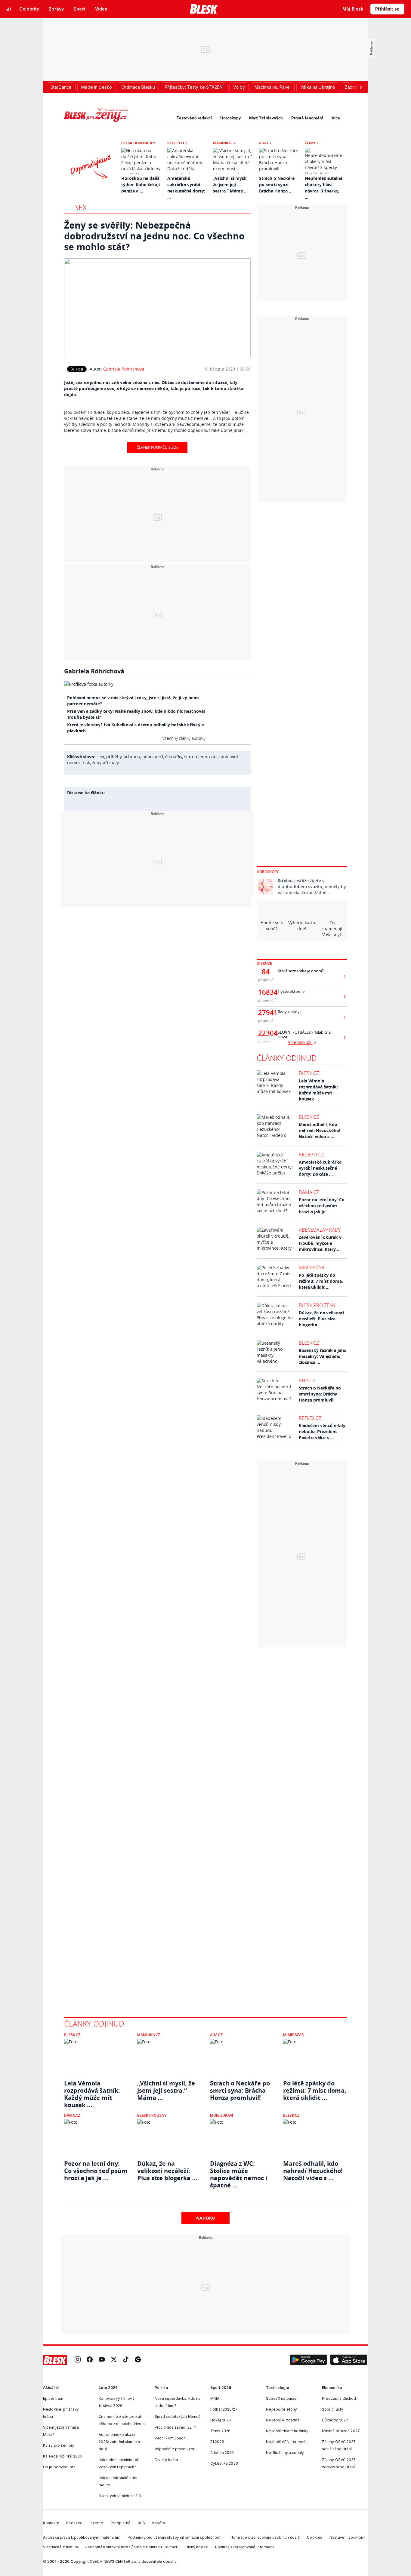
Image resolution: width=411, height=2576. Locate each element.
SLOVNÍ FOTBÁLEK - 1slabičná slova (304, 1035)
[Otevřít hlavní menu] (9, 9)
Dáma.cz (309, 1192)
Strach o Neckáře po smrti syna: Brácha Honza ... (277, 185)
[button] (308, 2360)
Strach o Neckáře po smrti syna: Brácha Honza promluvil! (320, 1394)
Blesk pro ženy (317, 1305)
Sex (80, 207)
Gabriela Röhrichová (124, 369)
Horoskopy (230, 118)
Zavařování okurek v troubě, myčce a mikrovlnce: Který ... (320, 1243)
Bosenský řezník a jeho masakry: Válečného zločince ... (323, 1356)
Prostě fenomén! (307, 118)
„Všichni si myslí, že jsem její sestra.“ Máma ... (230, 185)
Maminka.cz (224, 143)
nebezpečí (153, 757)
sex (101, 757)
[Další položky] (361, 87)
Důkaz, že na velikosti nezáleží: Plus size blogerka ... (321, 1319)
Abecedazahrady (320, 1230)
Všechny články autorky (184, 738)
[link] (78, 2360)
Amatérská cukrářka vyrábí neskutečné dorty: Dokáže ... (320, 1168)
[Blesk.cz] (204, 9)
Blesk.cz (309, 1073)
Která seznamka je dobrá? (301, 971)
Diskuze (264, 963)
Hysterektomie (291, 991)
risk (86, 763)
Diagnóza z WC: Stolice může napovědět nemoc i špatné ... (239, 2171)
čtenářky (174, 757)
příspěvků (266, 980)
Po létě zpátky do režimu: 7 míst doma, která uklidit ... (321, 1281)
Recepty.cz (177, 143)
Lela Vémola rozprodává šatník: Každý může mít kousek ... (318, 1090)
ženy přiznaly (105, 763)
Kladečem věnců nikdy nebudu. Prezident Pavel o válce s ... (322, 1431)
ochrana (132, 757)
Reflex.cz (310, 1418)
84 (266, 972)
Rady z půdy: (289, 1012)
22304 (266, 1033)
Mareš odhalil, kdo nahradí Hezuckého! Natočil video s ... (320, 1130)
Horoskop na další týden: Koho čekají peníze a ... (141, 185)
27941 (266, 1013)
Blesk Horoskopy (138, 143)
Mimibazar (312, 1267)
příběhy (114, 757)
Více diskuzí (300, 1042)
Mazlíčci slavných (266, 118)
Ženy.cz (312, 143)
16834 (266, 992)
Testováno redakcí (194, 118)
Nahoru (206, 2218)
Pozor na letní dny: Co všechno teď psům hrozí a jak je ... (322, 1206)
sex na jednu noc (201, 757)
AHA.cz (265, 143)
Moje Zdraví (222, 2115)
